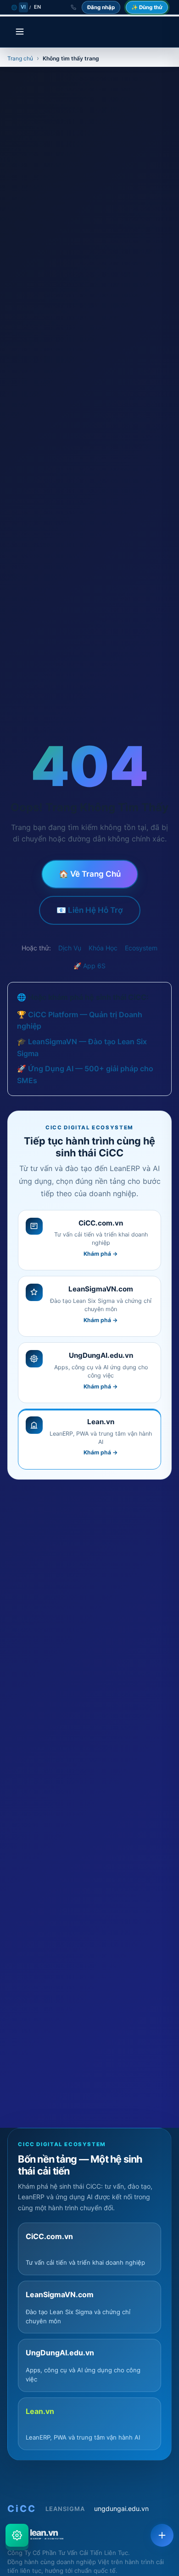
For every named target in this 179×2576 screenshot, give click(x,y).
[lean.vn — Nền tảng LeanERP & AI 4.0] (89, 2533)
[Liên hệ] (162, 2535)
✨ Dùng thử (147, 7)
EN (38, 7)
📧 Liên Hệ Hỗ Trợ (90, 910)
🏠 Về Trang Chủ (90, 874)
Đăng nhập (101, 7)
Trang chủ (20, 58)
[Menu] (20, 32)
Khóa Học (103, 948)
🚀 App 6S (89, 966)
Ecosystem (141, 948)
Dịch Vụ (70, 948)
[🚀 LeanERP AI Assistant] (17, 2535)
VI (23, 7)
